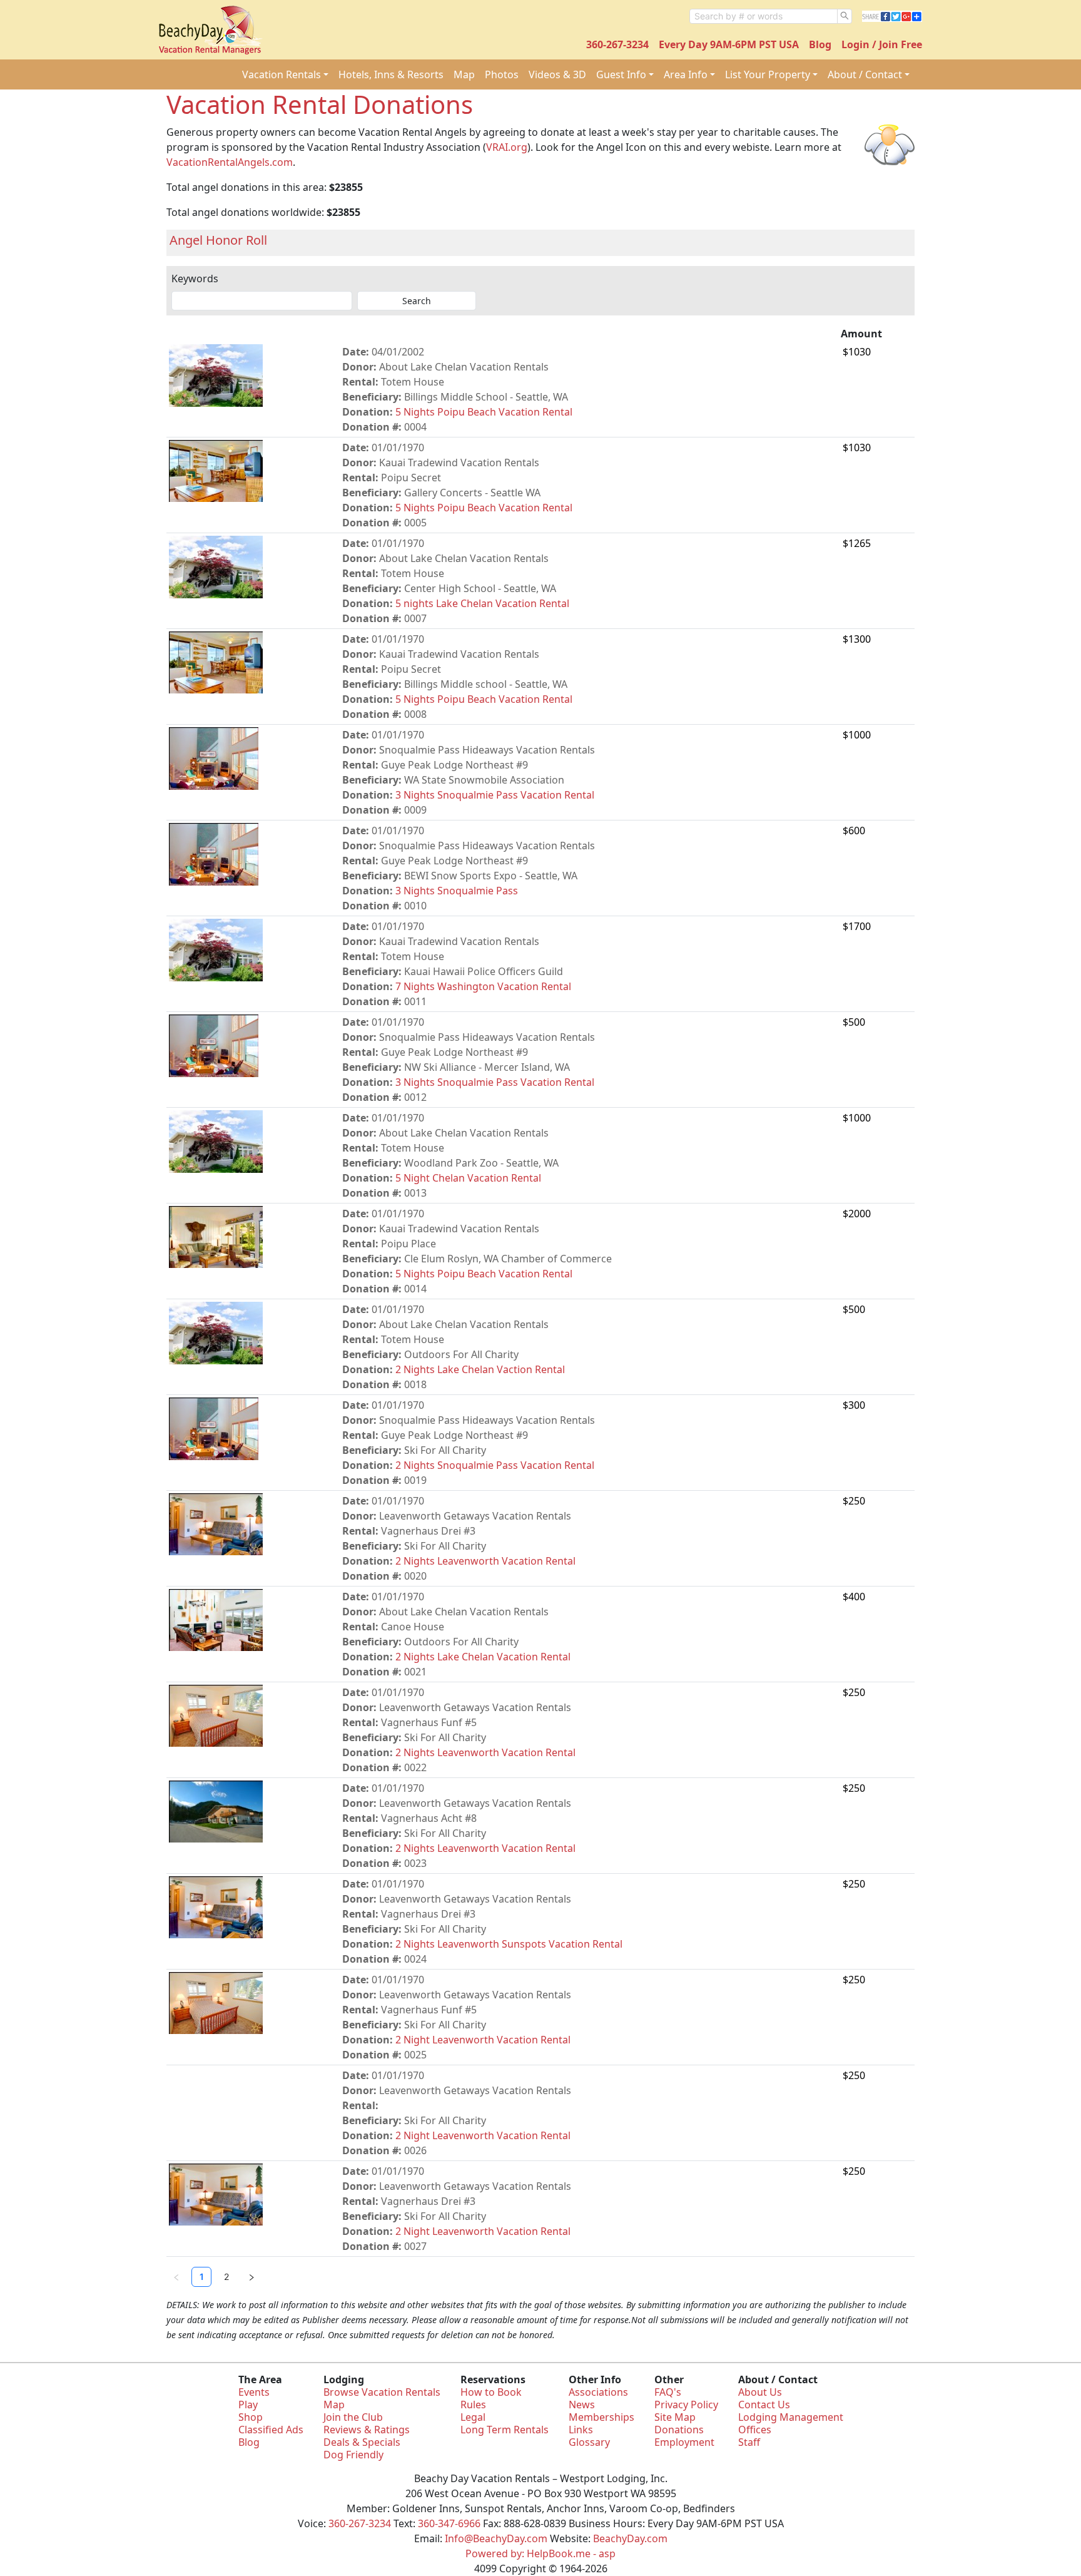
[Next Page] (251, 2277)
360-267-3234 (617, 44)
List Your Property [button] (768, 74)
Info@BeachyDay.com (496, 2538)
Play (248, 2405)
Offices (755, 2430)
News (582, 2405)
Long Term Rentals (505, 2430)
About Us (760, 2392)
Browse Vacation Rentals (382, 2392)
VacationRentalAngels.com (230, 162)
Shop (251, 2417)
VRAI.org (507, 147)
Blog (820, 44)
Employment (684, 2442)
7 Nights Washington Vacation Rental (483, 986)
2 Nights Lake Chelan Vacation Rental (483, 1657)
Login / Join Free (882, 44)
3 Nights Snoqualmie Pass (457, 891)
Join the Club (353, 2417)
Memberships (601, 2417)
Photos (502, 74)
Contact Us (764, 2405)
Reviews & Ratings (367, 2430)
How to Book (491, 2392)
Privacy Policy (686, 2405)
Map (464, 74)
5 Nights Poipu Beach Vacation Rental (484, 412)
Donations (679, 2430)
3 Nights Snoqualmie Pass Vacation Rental (495, 795)
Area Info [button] (686, 74)
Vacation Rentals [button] (282, 74)
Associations (598, 2392)
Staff (749, 2442)
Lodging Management (791, 2417)
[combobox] (764, 16)
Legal (473, 2417)
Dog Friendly (353, 2455)
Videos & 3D (557, 74)
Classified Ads (271, 2430)
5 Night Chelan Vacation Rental (468, 1178)
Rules (473, 2405)
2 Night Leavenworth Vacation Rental (483, 2040)
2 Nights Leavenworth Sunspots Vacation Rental (509, 1944)
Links (581, 2430)
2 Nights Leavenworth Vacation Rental (485, 1561)
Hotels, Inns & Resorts (391, 74)
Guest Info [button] (621, 74)
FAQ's (668, 2392)
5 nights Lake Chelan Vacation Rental (482, 603)
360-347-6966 (449, 2523)
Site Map (675, 2417)
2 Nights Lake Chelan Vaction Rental (480, 1369)
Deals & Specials (362, 2442)
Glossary (589, 2442)
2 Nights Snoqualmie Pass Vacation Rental (495, 1465)
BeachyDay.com (630, 2538)
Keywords (195, 279)
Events (254, 2392)
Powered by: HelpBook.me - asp (540, 2553)
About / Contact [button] (865, 74)
